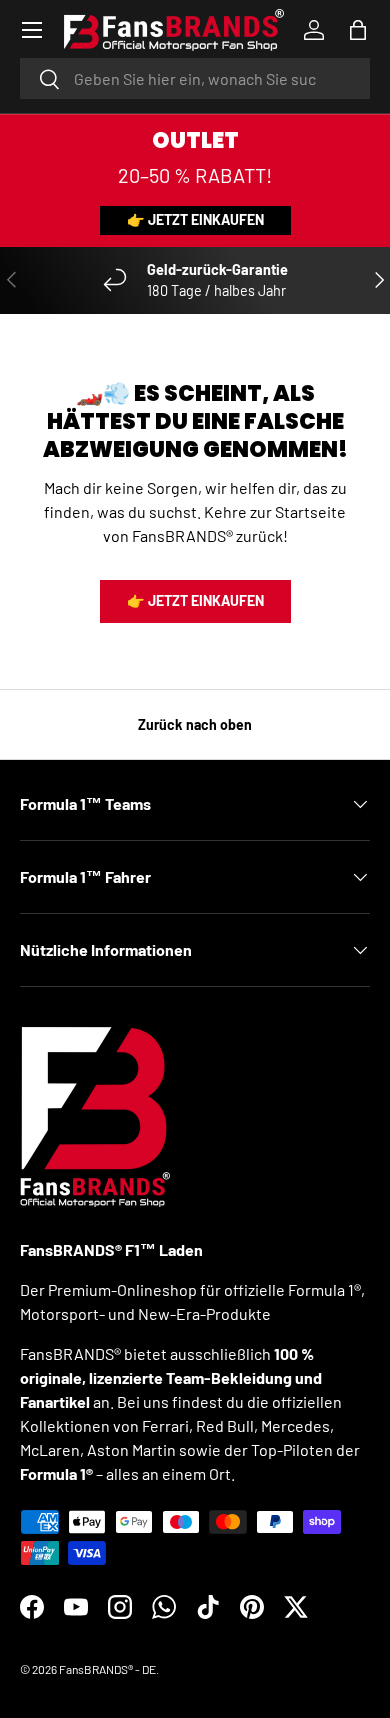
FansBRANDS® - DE (107, 1669)
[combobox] (195, 78)
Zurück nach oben (195, 724)
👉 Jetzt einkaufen (195, 219)
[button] (358, 30)
